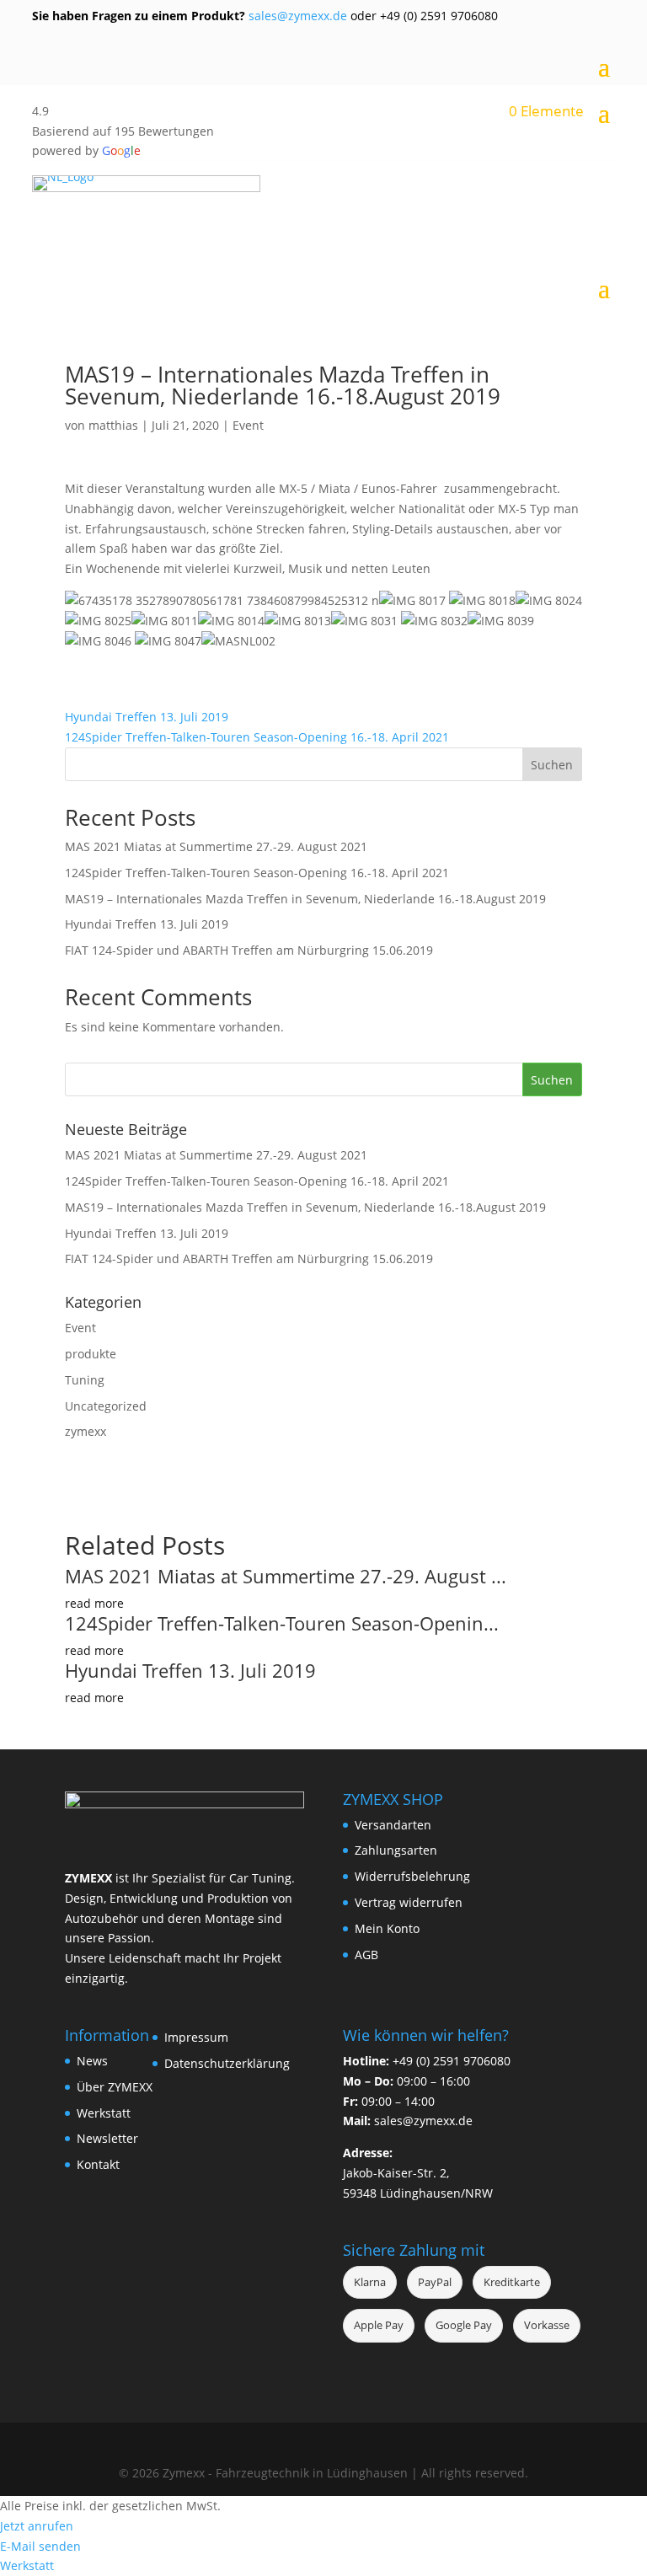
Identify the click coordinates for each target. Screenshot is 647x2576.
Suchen (552, 765)
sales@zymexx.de (296, 16)
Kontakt (98, 2164)
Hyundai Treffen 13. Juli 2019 (147, 717)
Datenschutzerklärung (227, 2063)
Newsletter (107, 2138)
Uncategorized (106, 1406)
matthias (113, 425)
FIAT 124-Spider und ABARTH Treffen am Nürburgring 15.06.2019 (249, 950)
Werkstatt (104, 2113)
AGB (366, 1955)
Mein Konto (387, 1928)
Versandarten (393, 1825)
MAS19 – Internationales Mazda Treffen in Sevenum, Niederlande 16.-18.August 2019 (305, 899)
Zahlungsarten (396, 1850)
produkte (91, 1354)
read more (94, 1603)
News (92, 2061)
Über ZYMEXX (115, 2087)
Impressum (196, 2037)
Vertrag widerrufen (409, 1902)
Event (248, 425)
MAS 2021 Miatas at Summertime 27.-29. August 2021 (216, 846)
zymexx (86, 1431)
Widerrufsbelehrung (412, 1876)
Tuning (85, 1380)
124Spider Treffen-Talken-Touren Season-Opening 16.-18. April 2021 (257, 737)
